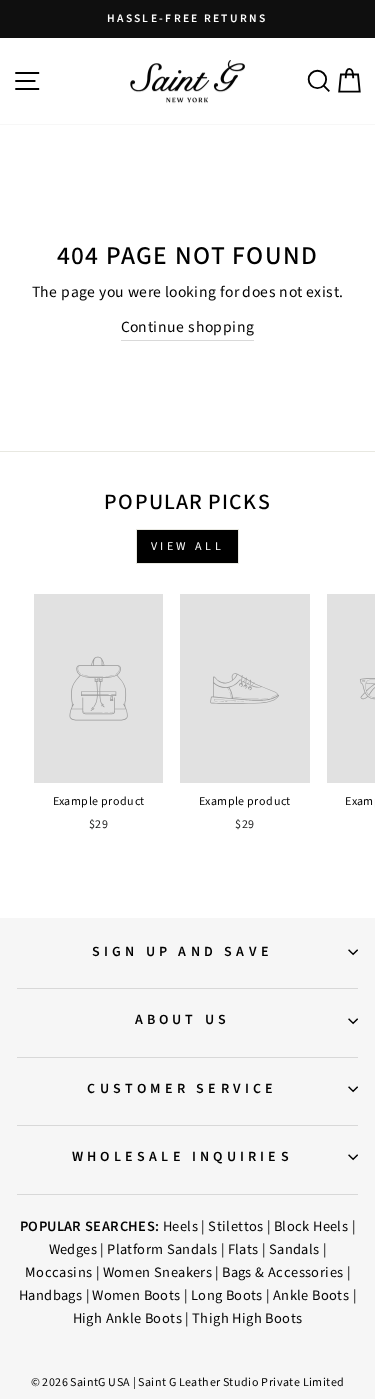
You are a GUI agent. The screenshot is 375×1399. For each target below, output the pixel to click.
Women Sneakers (157, 1272)
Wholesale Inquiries (182, 1157)
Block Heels (311, 1226)
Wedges (73, 1249)
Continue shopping (188, 327)
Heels (180, 1226)
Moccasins (59, 1272)
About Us (183, 1020)
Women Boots (136, 1295)
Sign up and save (182, 952)
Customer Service (182, 1089)
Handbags (50, 1295)
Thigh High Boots (247, 1318)
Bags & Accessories (282, 1272)
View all (188, 546)
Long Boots (227, 1295)
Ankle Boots (311, 1295)
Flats (243, 1249)
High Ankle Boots (127, 1318)
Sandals (294, 1249)
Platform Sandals (162, 1249)
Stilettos (236, 1226)
